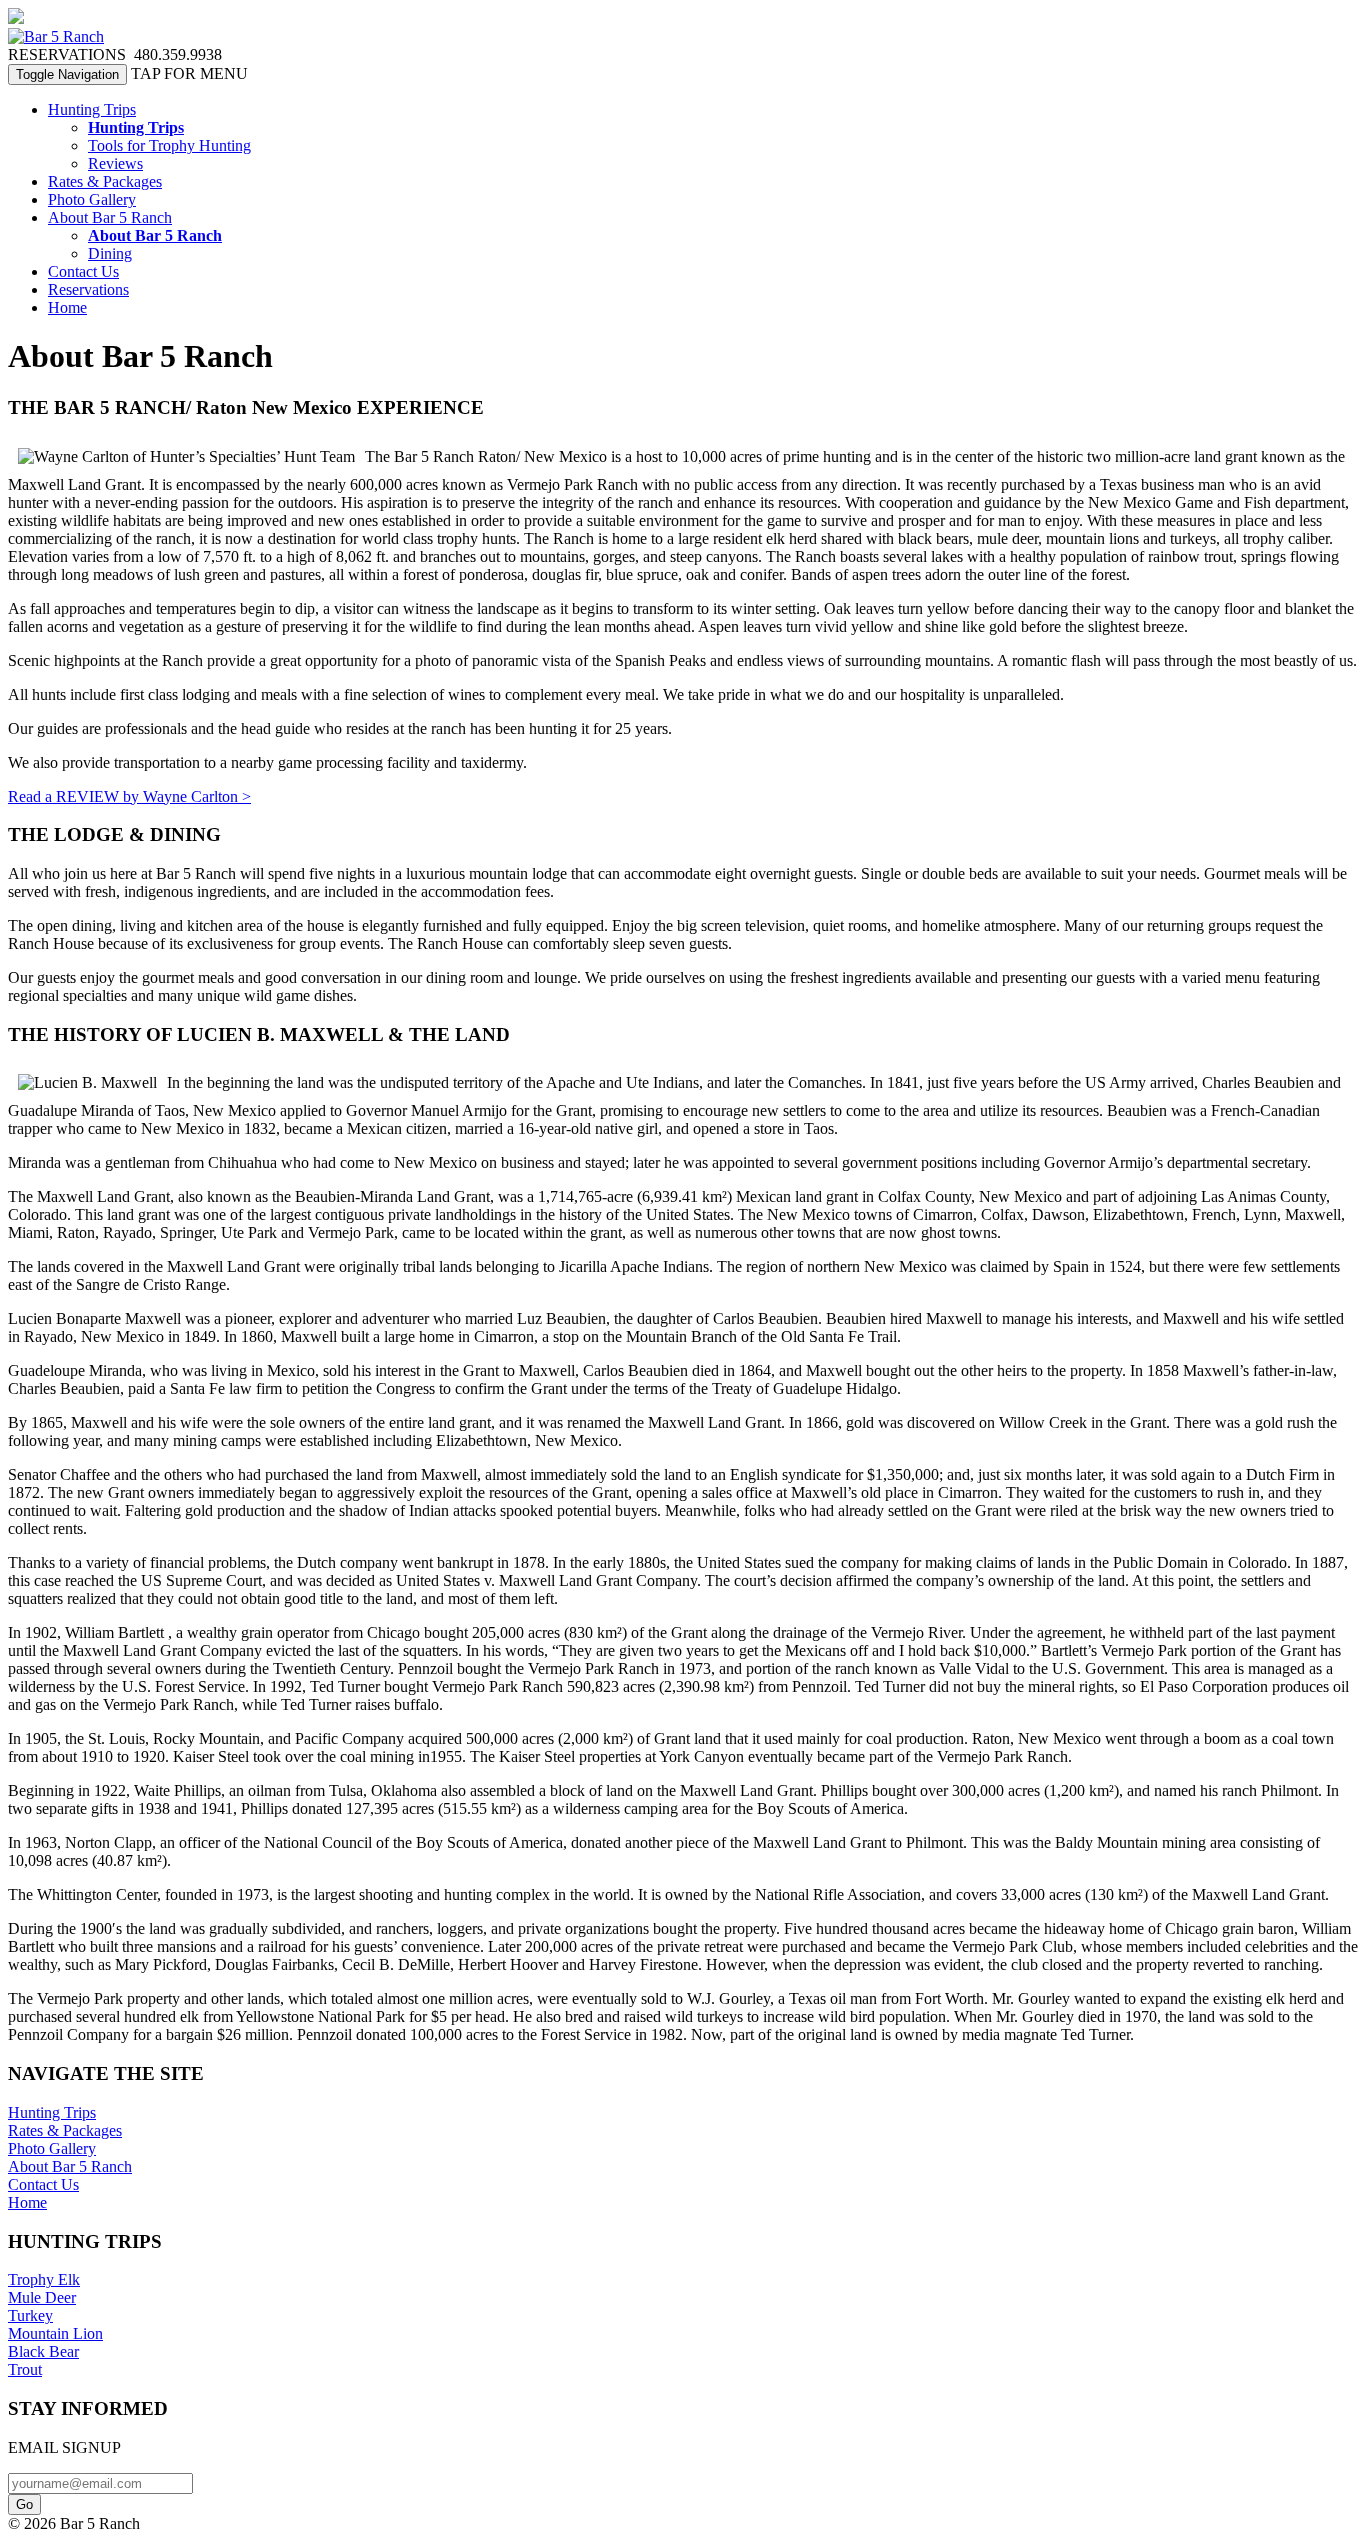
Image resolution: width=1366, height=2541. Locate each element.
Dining (110, 253)
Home (67, 307)
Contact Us (83, 271)
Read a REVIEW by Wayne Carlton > (129, 796)
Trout (25, 2369)
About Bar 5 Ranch (110, 217)
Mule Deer (42, 2297)
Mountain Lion (55, 2333)
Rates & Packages (105, 181)
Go (24, 2504)
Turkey (30, 2315)
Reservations (88, 289)
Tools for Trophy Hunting (169, 145)
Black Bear (43, 2351)
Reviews (115, 163)
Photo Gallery (92, 199)
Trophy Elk (44, 2279)
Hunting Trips (92, 109)
